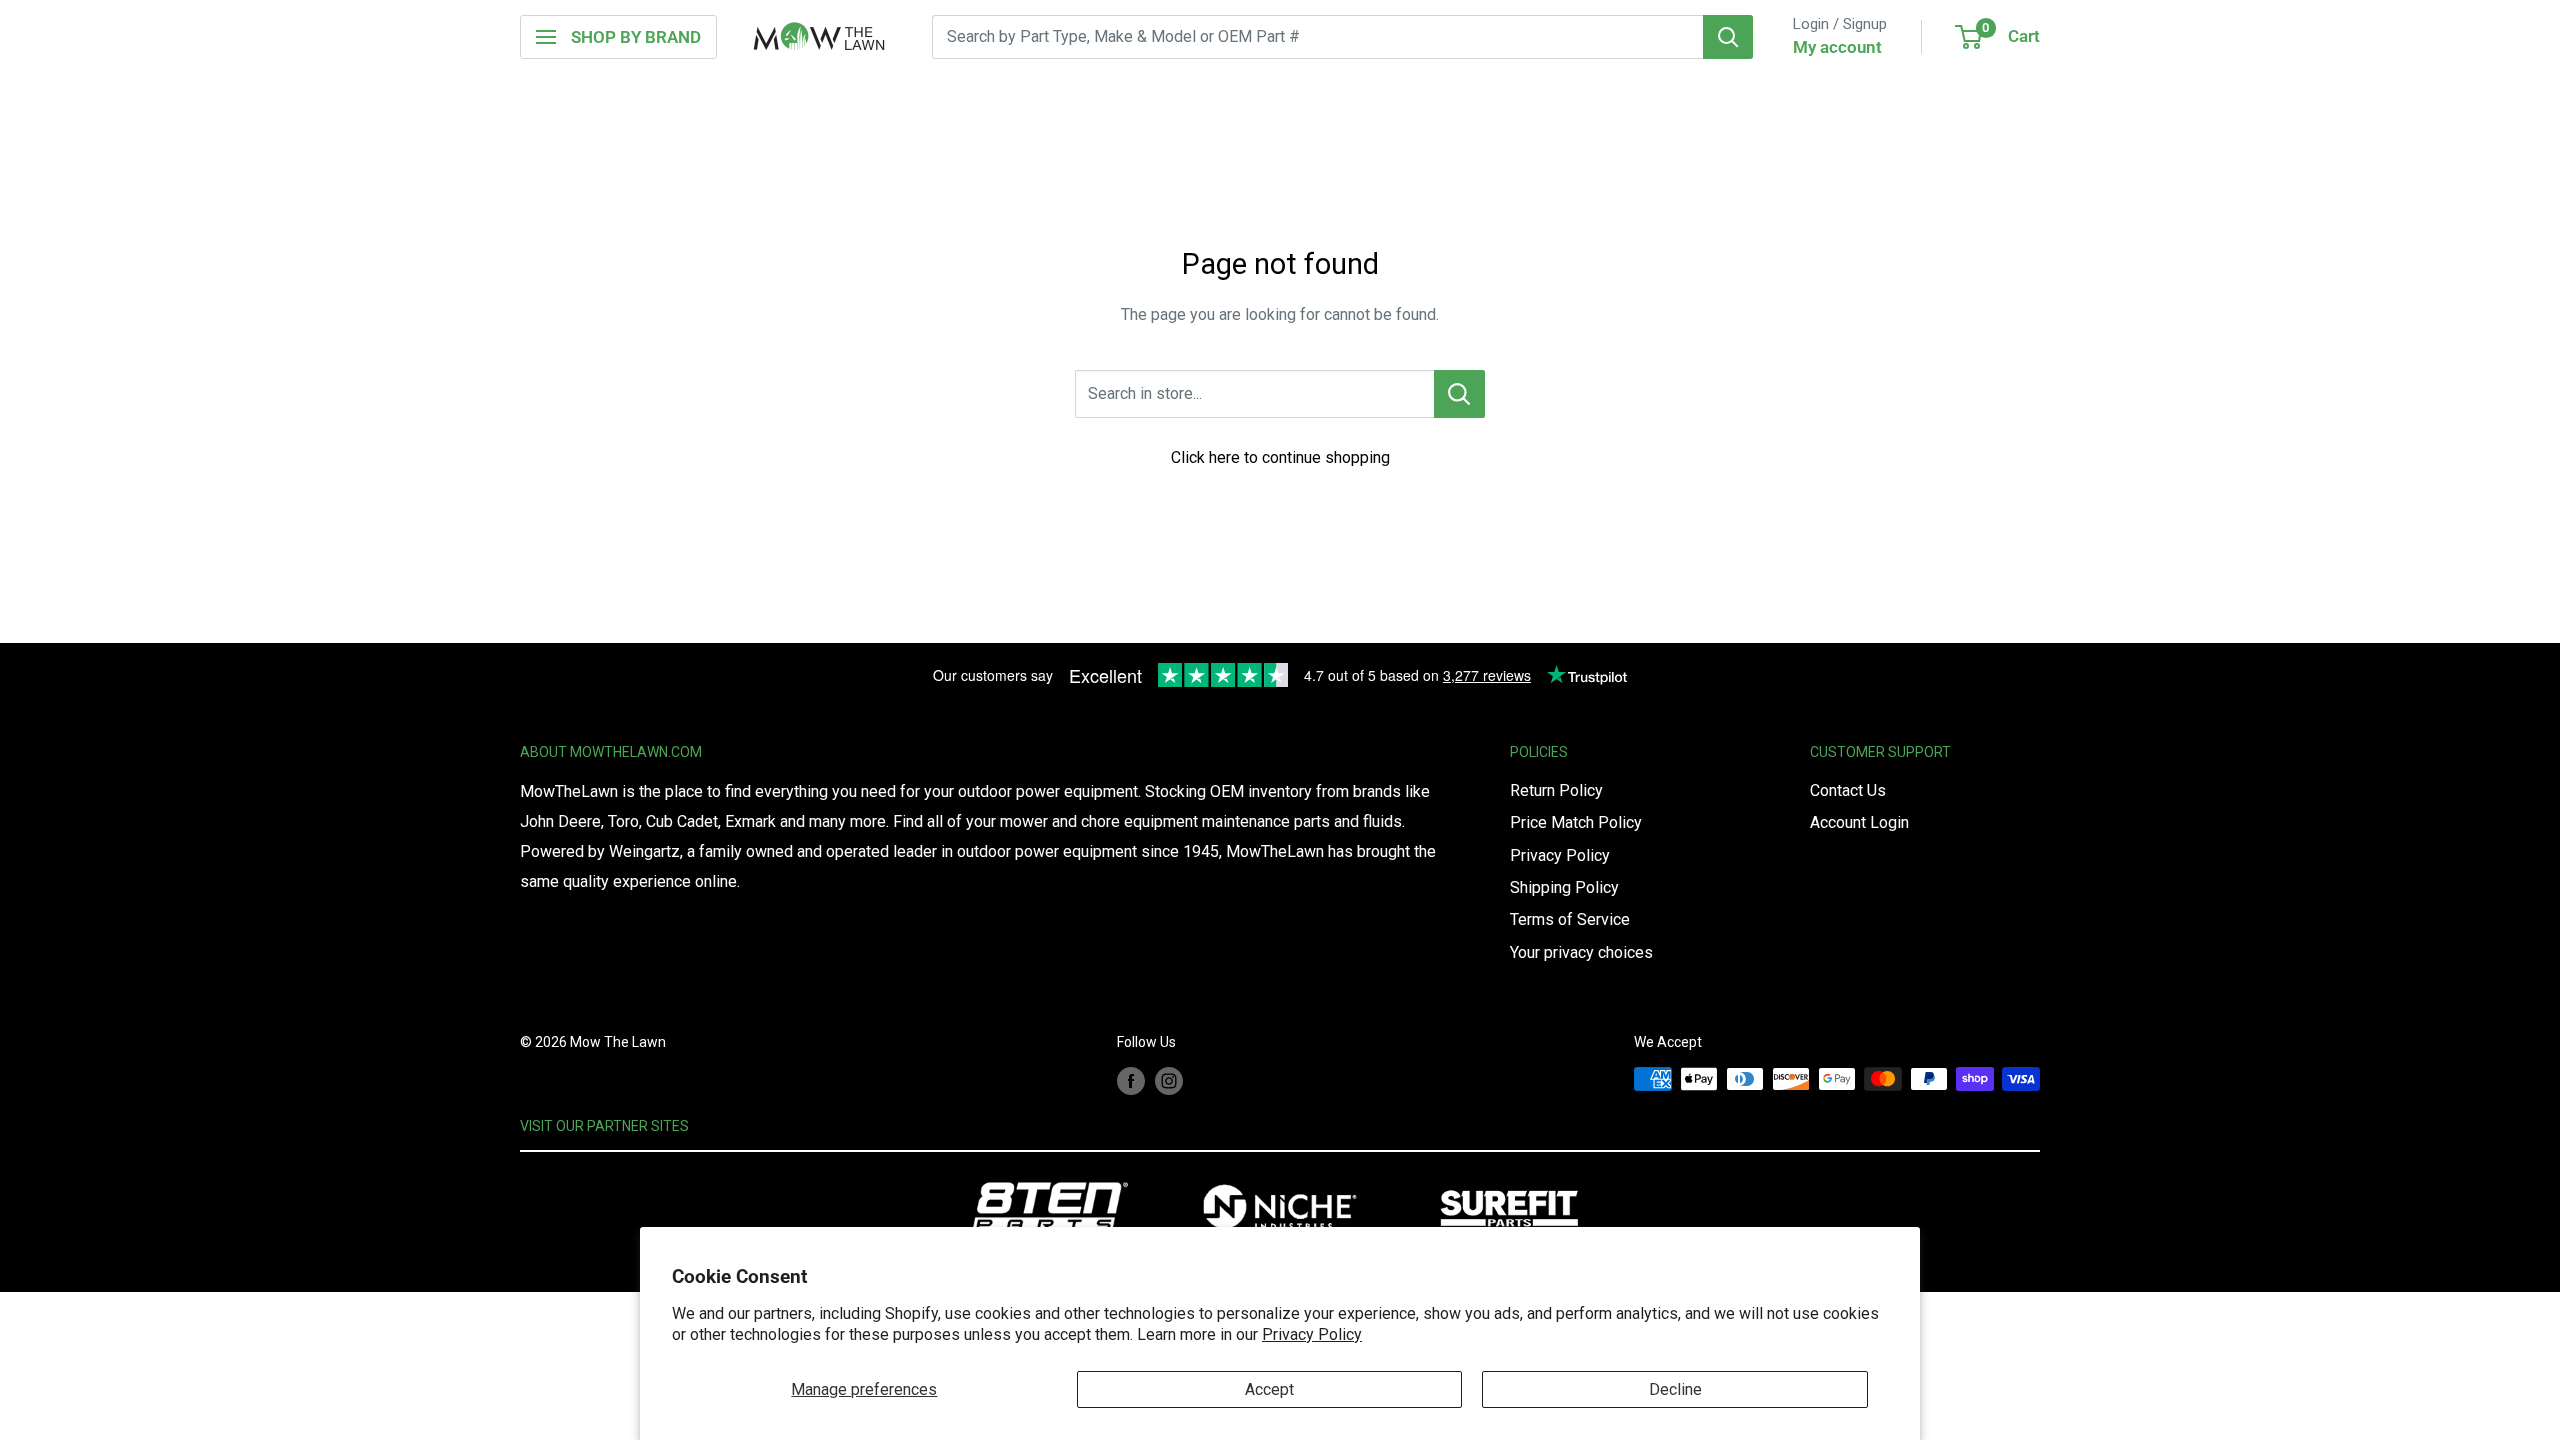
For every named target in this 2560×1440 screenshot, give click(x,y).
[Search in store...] (1459, 394)
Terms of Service (1570, 919)
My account (1837, 47)
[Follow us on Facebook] (1131, 1081)
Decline (1675, 1389)
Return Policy (1556, 790)
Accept (1269, 1389)
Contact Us (1848, 790)
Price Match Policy (1576, 822)
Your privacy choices (1581, 952)
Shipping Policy (1564, 887)
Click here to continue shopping (1280, 457)
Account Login (1859, 822)
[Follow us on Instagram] (1169, 1081)
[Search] (1728, 37)
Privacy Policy (1312, 1334)
